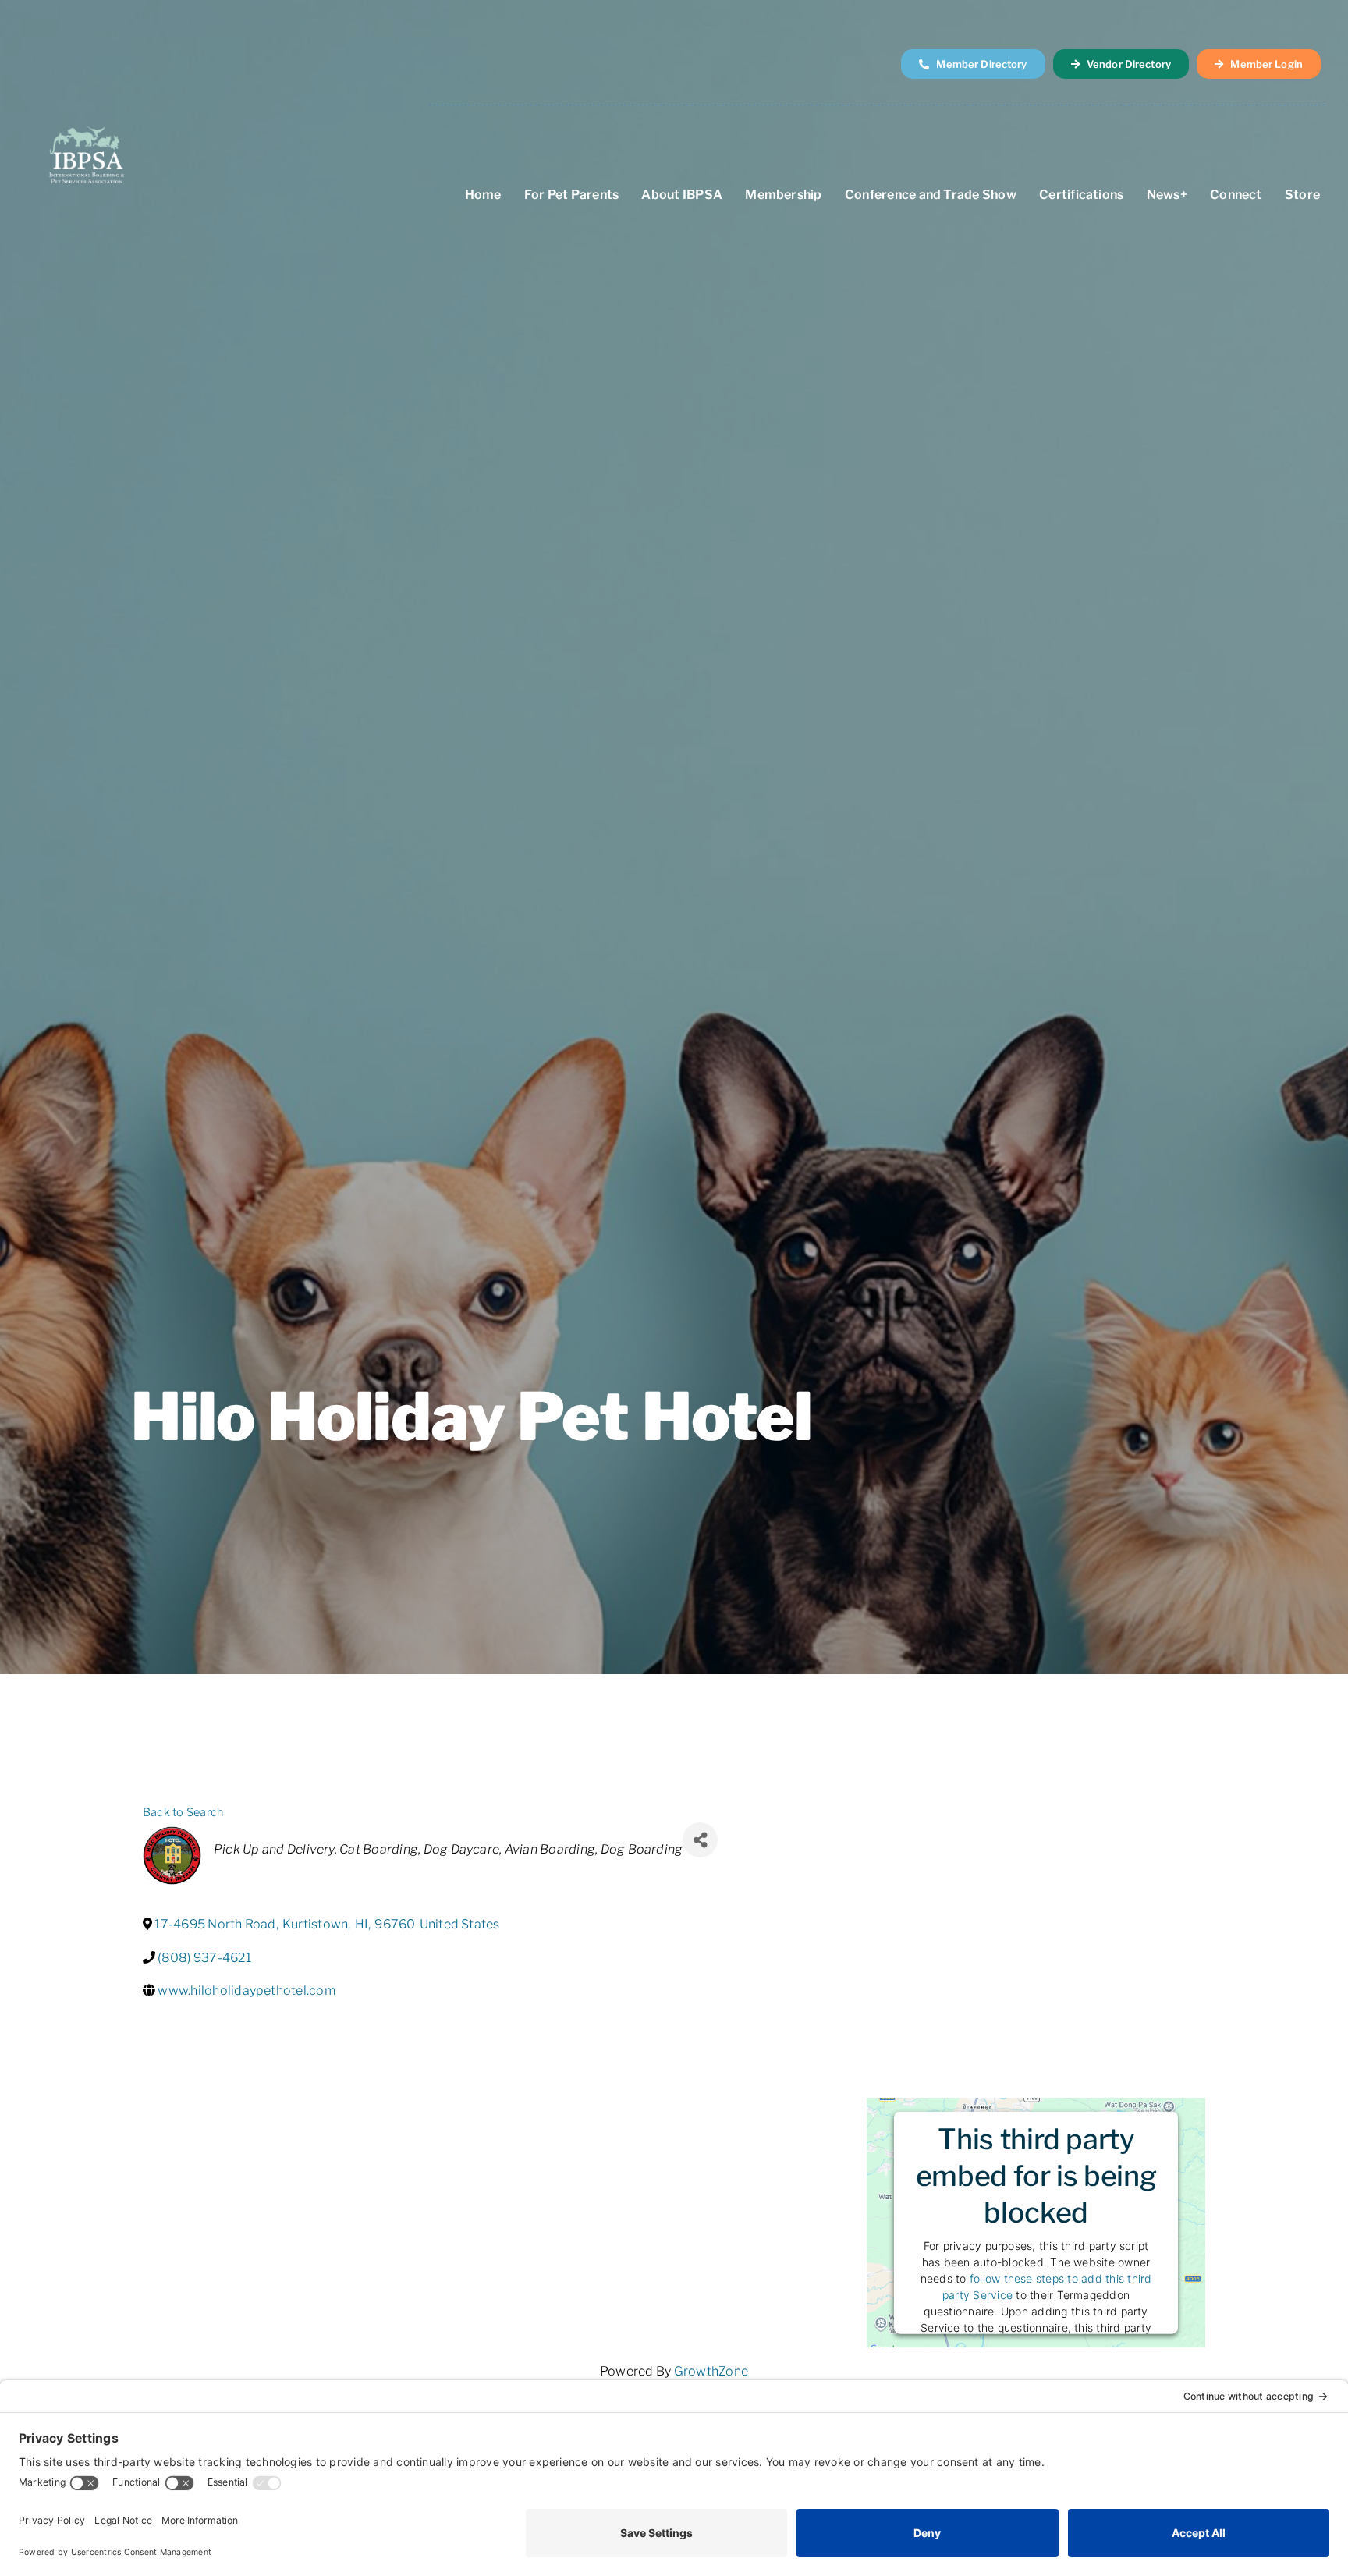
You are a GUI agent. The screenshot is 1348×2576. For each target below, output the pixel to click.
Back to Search (183, 1812)
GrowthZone (711, 2371)
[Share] (700, 1840)
